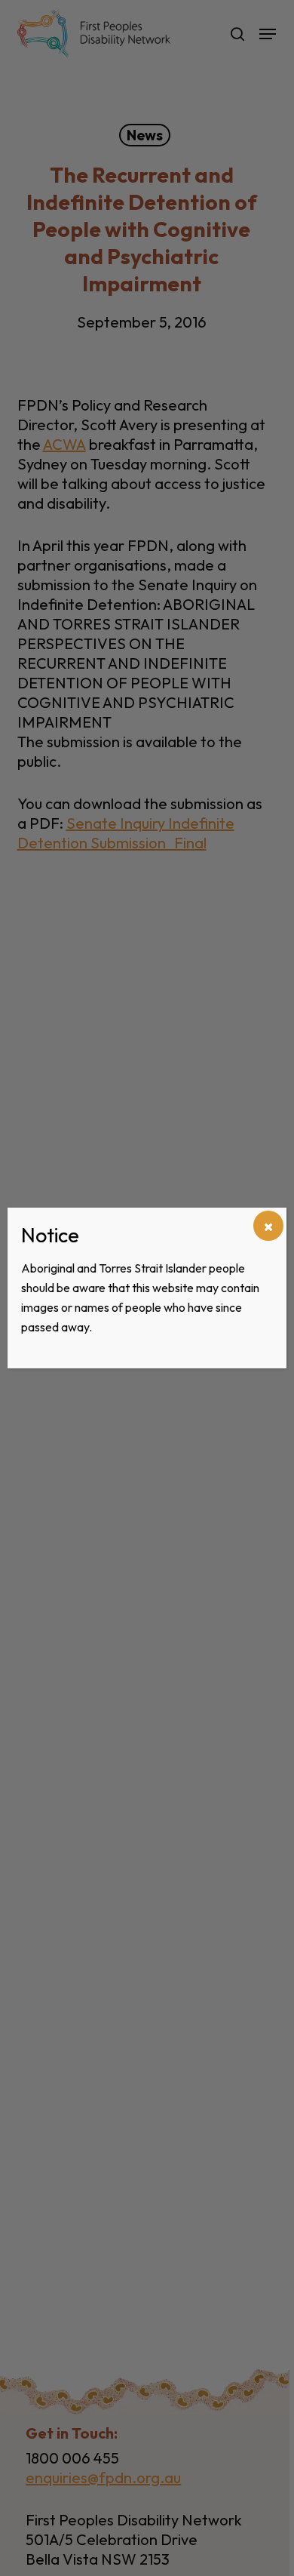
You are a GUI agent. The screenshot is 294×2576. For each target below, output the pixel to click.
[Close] (268, 1226)
